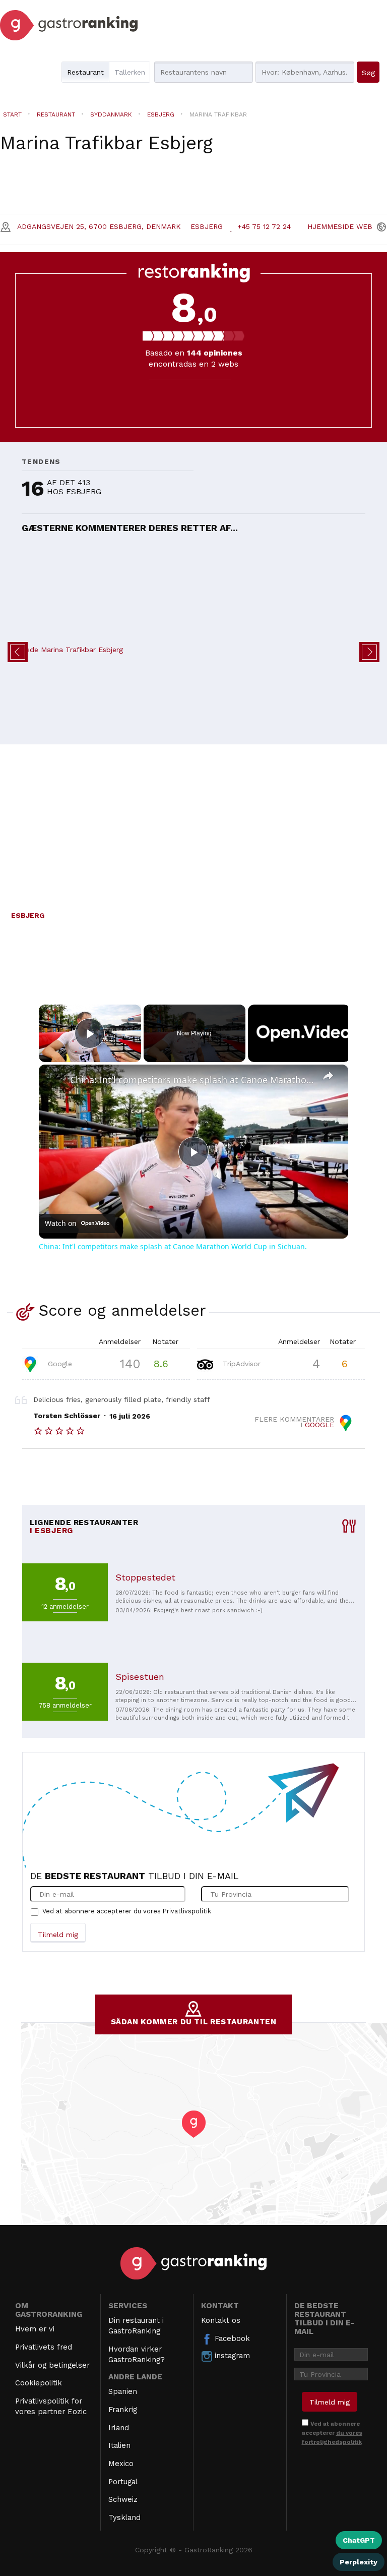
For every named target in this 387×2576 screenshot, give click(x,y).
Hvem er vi (35, 2329)
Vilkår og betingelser (52, 2365)
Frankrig (123, 2410)
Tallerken (130, 72)
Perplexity (359, 2562)
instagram (231, 2356)
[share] (328, 1076)
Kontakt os (221, 2320)
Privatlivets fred (44, 2347)
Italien (119, 2445)
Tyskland (124, 2518)
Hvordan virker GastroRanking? (137, 2354)
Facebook (231, 2338)
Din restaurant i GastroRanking (136, 2326)
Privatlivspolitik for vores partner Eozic (51, 2406)
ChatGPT (359, 2540)
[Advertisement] (193, 822)
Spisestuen (140, 1677)
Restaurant (85, 72)
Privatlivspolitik (187, 1911)
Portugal (123, 2482)
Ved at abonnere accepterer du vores (127, 1911)
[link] (55, 1081)
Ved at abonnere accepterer (332, 2433)
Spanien (123, 2391)
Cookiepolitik (39, 2383)
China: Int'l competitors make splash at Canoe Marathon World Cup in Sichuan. (192, 1080)
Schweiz (123, 2499)
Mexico (121, 2464)
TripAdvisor (240, 1363)
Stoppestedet (145, 1577)
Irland (119, 2428)
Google (59, 1363)
